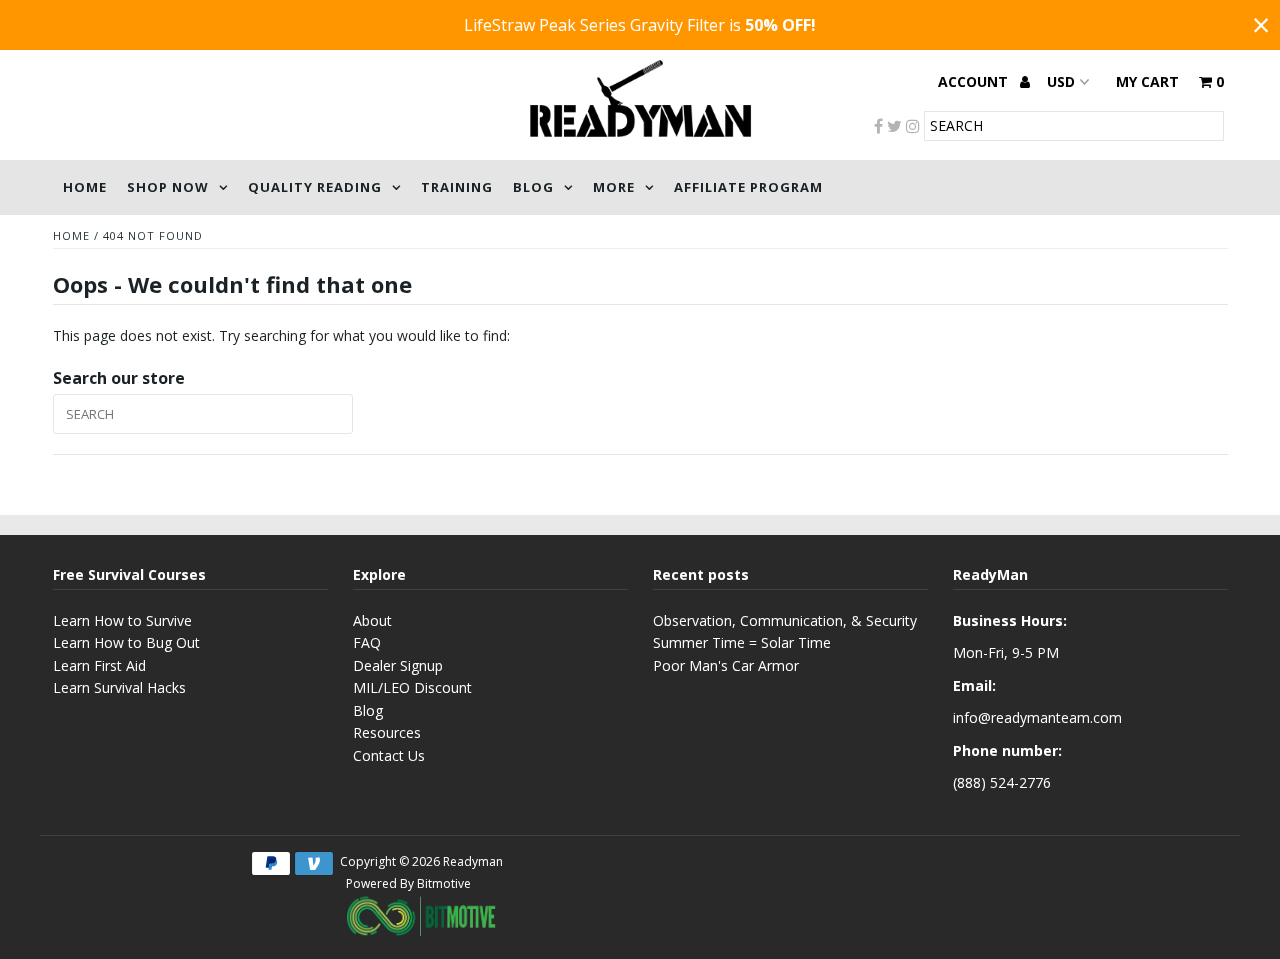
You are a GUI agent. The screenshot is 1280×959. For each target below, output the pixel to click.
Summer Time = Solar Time (742, 642)
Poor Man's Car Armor (726, 665)
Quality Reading (315, 187)
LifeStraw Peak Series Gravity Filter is (640, 25)
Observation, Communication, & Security (785, 620)
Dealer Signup (398, 665)
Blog (533, 187)
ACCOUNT (975, 81)
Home (85, 187)
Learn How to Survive (122, 620)
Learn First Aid (99, 665)
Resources (387, 732)
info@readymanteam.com (1037, 717)
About (372, 620)
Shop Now (168, 187)
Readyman (473, 861)
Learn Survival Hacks (119, 687)
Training (457, 187)
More (614, 187)
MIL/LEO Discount (412, 687)
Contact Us (389, 755)
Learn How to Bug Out (126, 642)
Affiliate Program (748, 187)
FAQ (367, 642)
